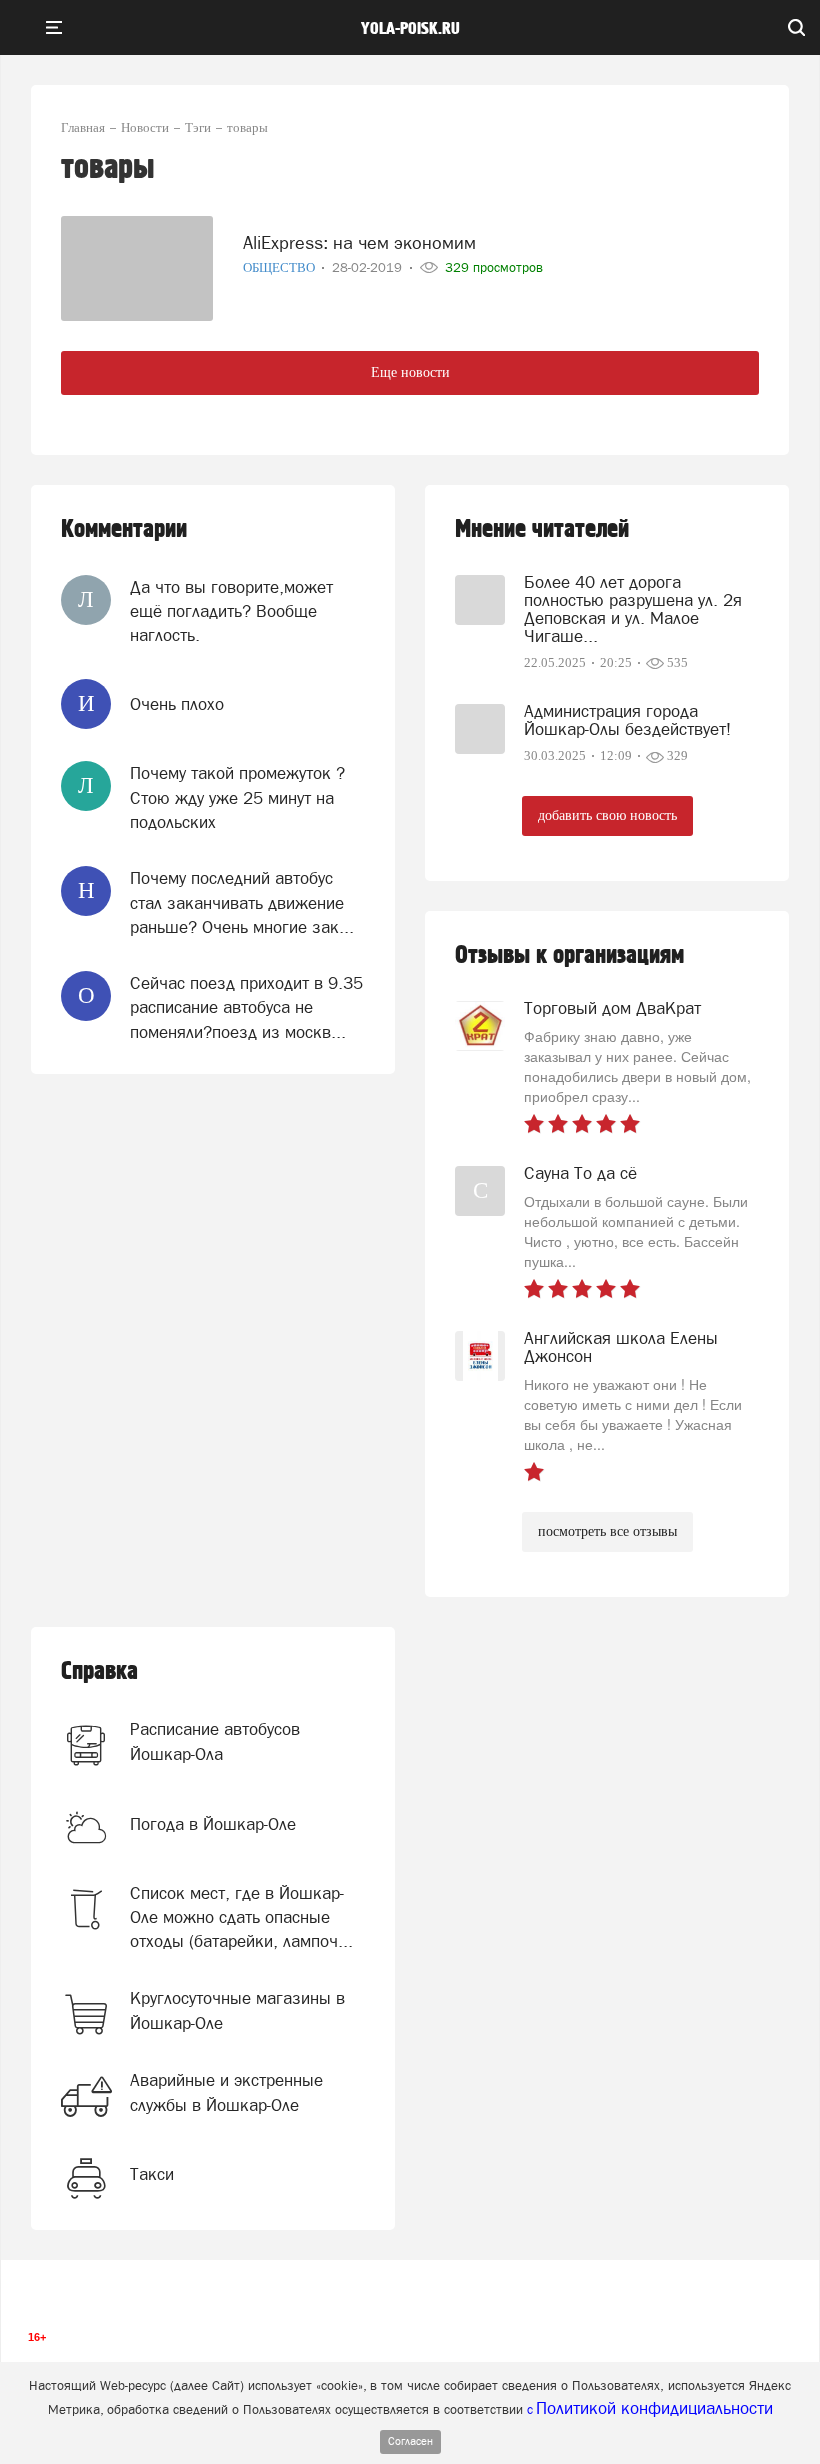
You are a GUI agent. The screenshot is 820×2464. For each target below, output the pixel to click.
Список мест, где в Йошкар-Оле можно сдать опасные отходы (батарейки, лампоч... (241, 1917)
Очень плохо (177, 704)
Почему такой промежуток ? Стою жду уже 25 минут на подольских (237, 797)
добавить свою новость (607, 815)
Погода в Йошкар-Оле (213, 1824)
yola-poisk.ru (410, 29)
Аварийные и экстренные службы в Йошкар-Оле (226, 2092)
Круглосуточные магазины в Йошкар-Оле (237, 2010)
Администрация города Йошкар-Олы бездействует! (627, 720)
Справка (99, 1671)
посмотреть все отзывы (607, 1531)
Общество (280, 267)
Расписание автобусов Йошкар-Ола (215, 1741)
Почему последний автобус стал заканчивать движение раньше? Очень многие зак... (242, 902)
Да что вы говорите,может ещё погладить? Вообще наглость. (231, 611)
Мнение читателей (542, 529)
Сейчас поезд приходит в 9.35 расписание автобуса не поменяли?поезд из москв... (246, 1007)
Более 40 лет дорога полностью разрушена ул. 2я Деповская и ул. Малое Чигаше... (633, 609)
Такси (152, 2174)
